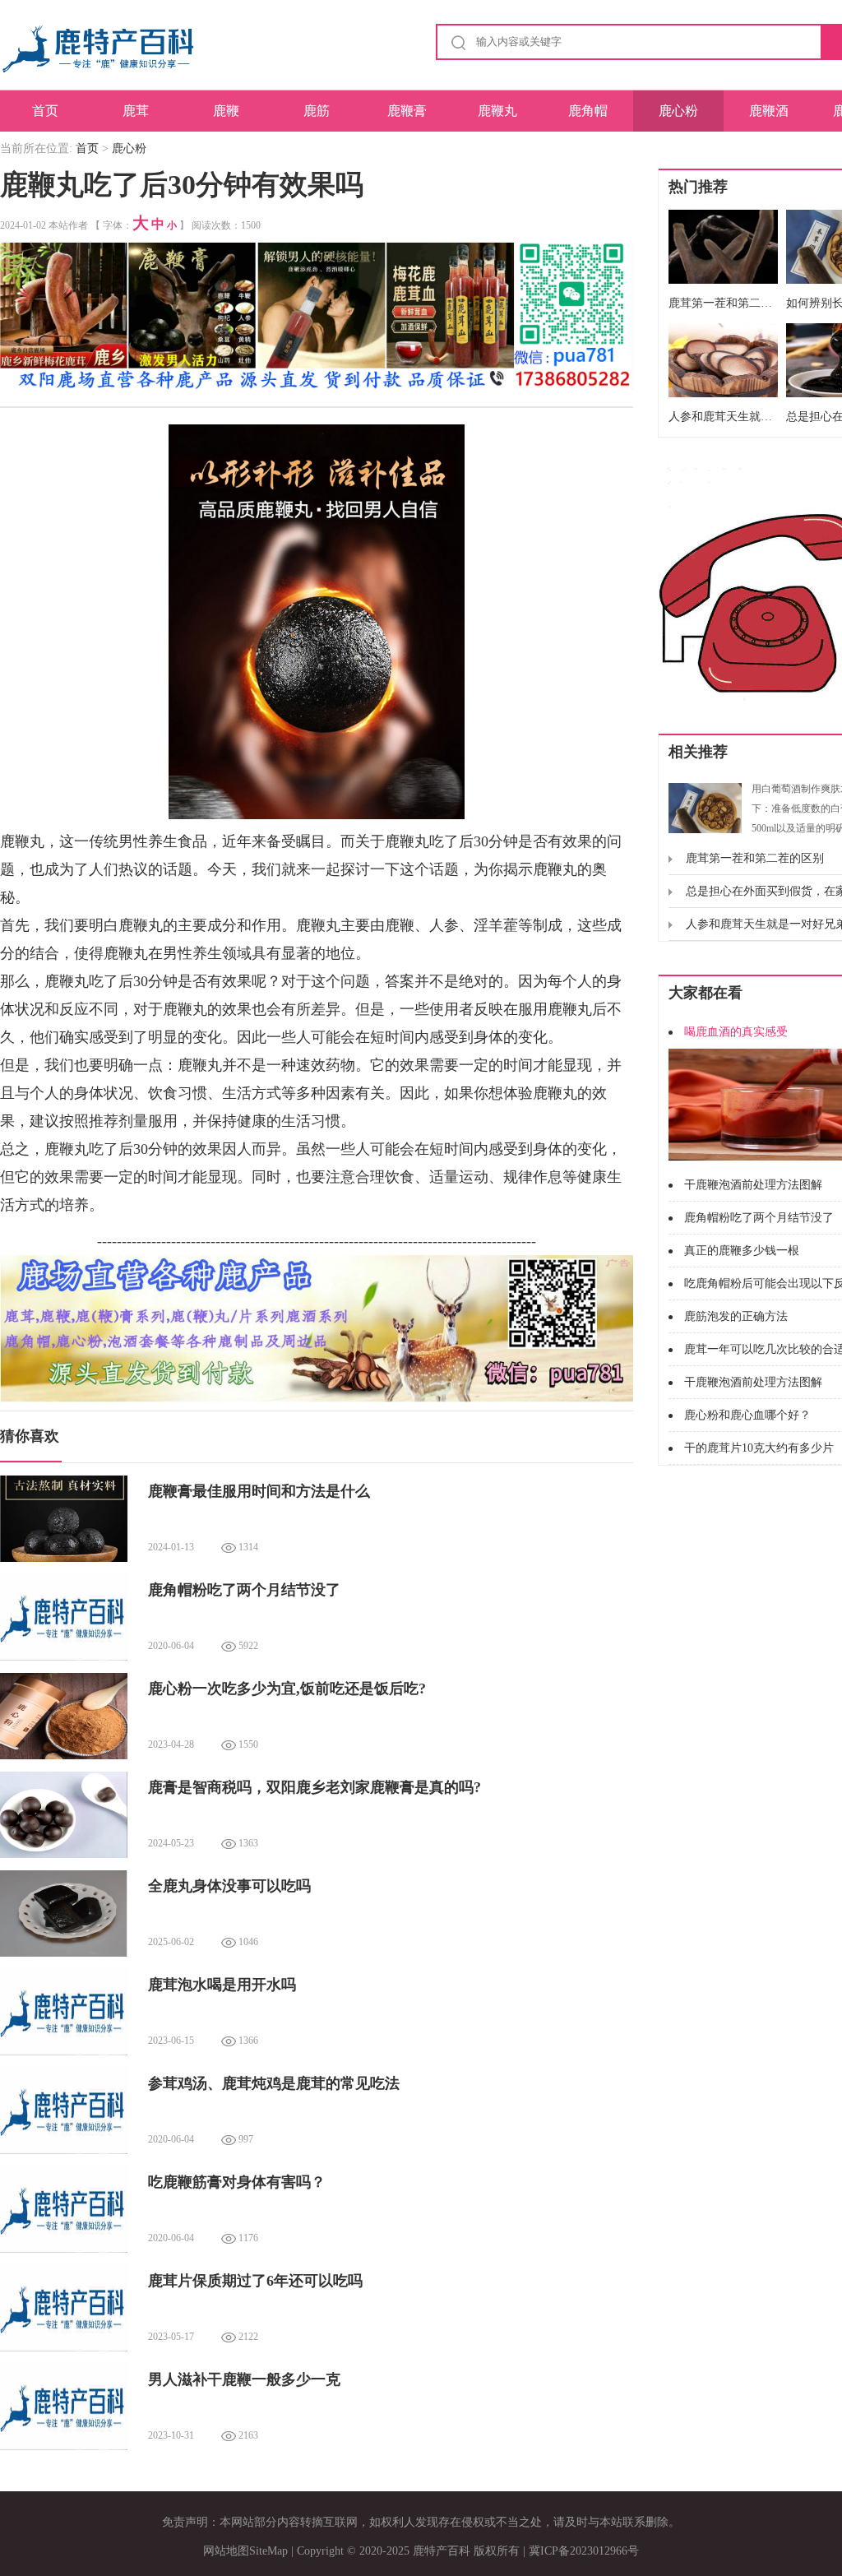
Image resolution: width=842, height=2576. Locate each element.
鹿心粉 (678, 111)
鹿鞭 (226, 111)
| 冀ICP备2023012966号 (581, 2551)
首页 (45, 111)
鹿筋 (317, 111)
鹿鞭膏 (407, 111)
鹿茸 (136, 111)
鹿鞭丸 (497, 111)
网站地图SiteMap (245, 2551)
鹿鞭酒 (769, 111)
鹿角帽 (588, 111)
